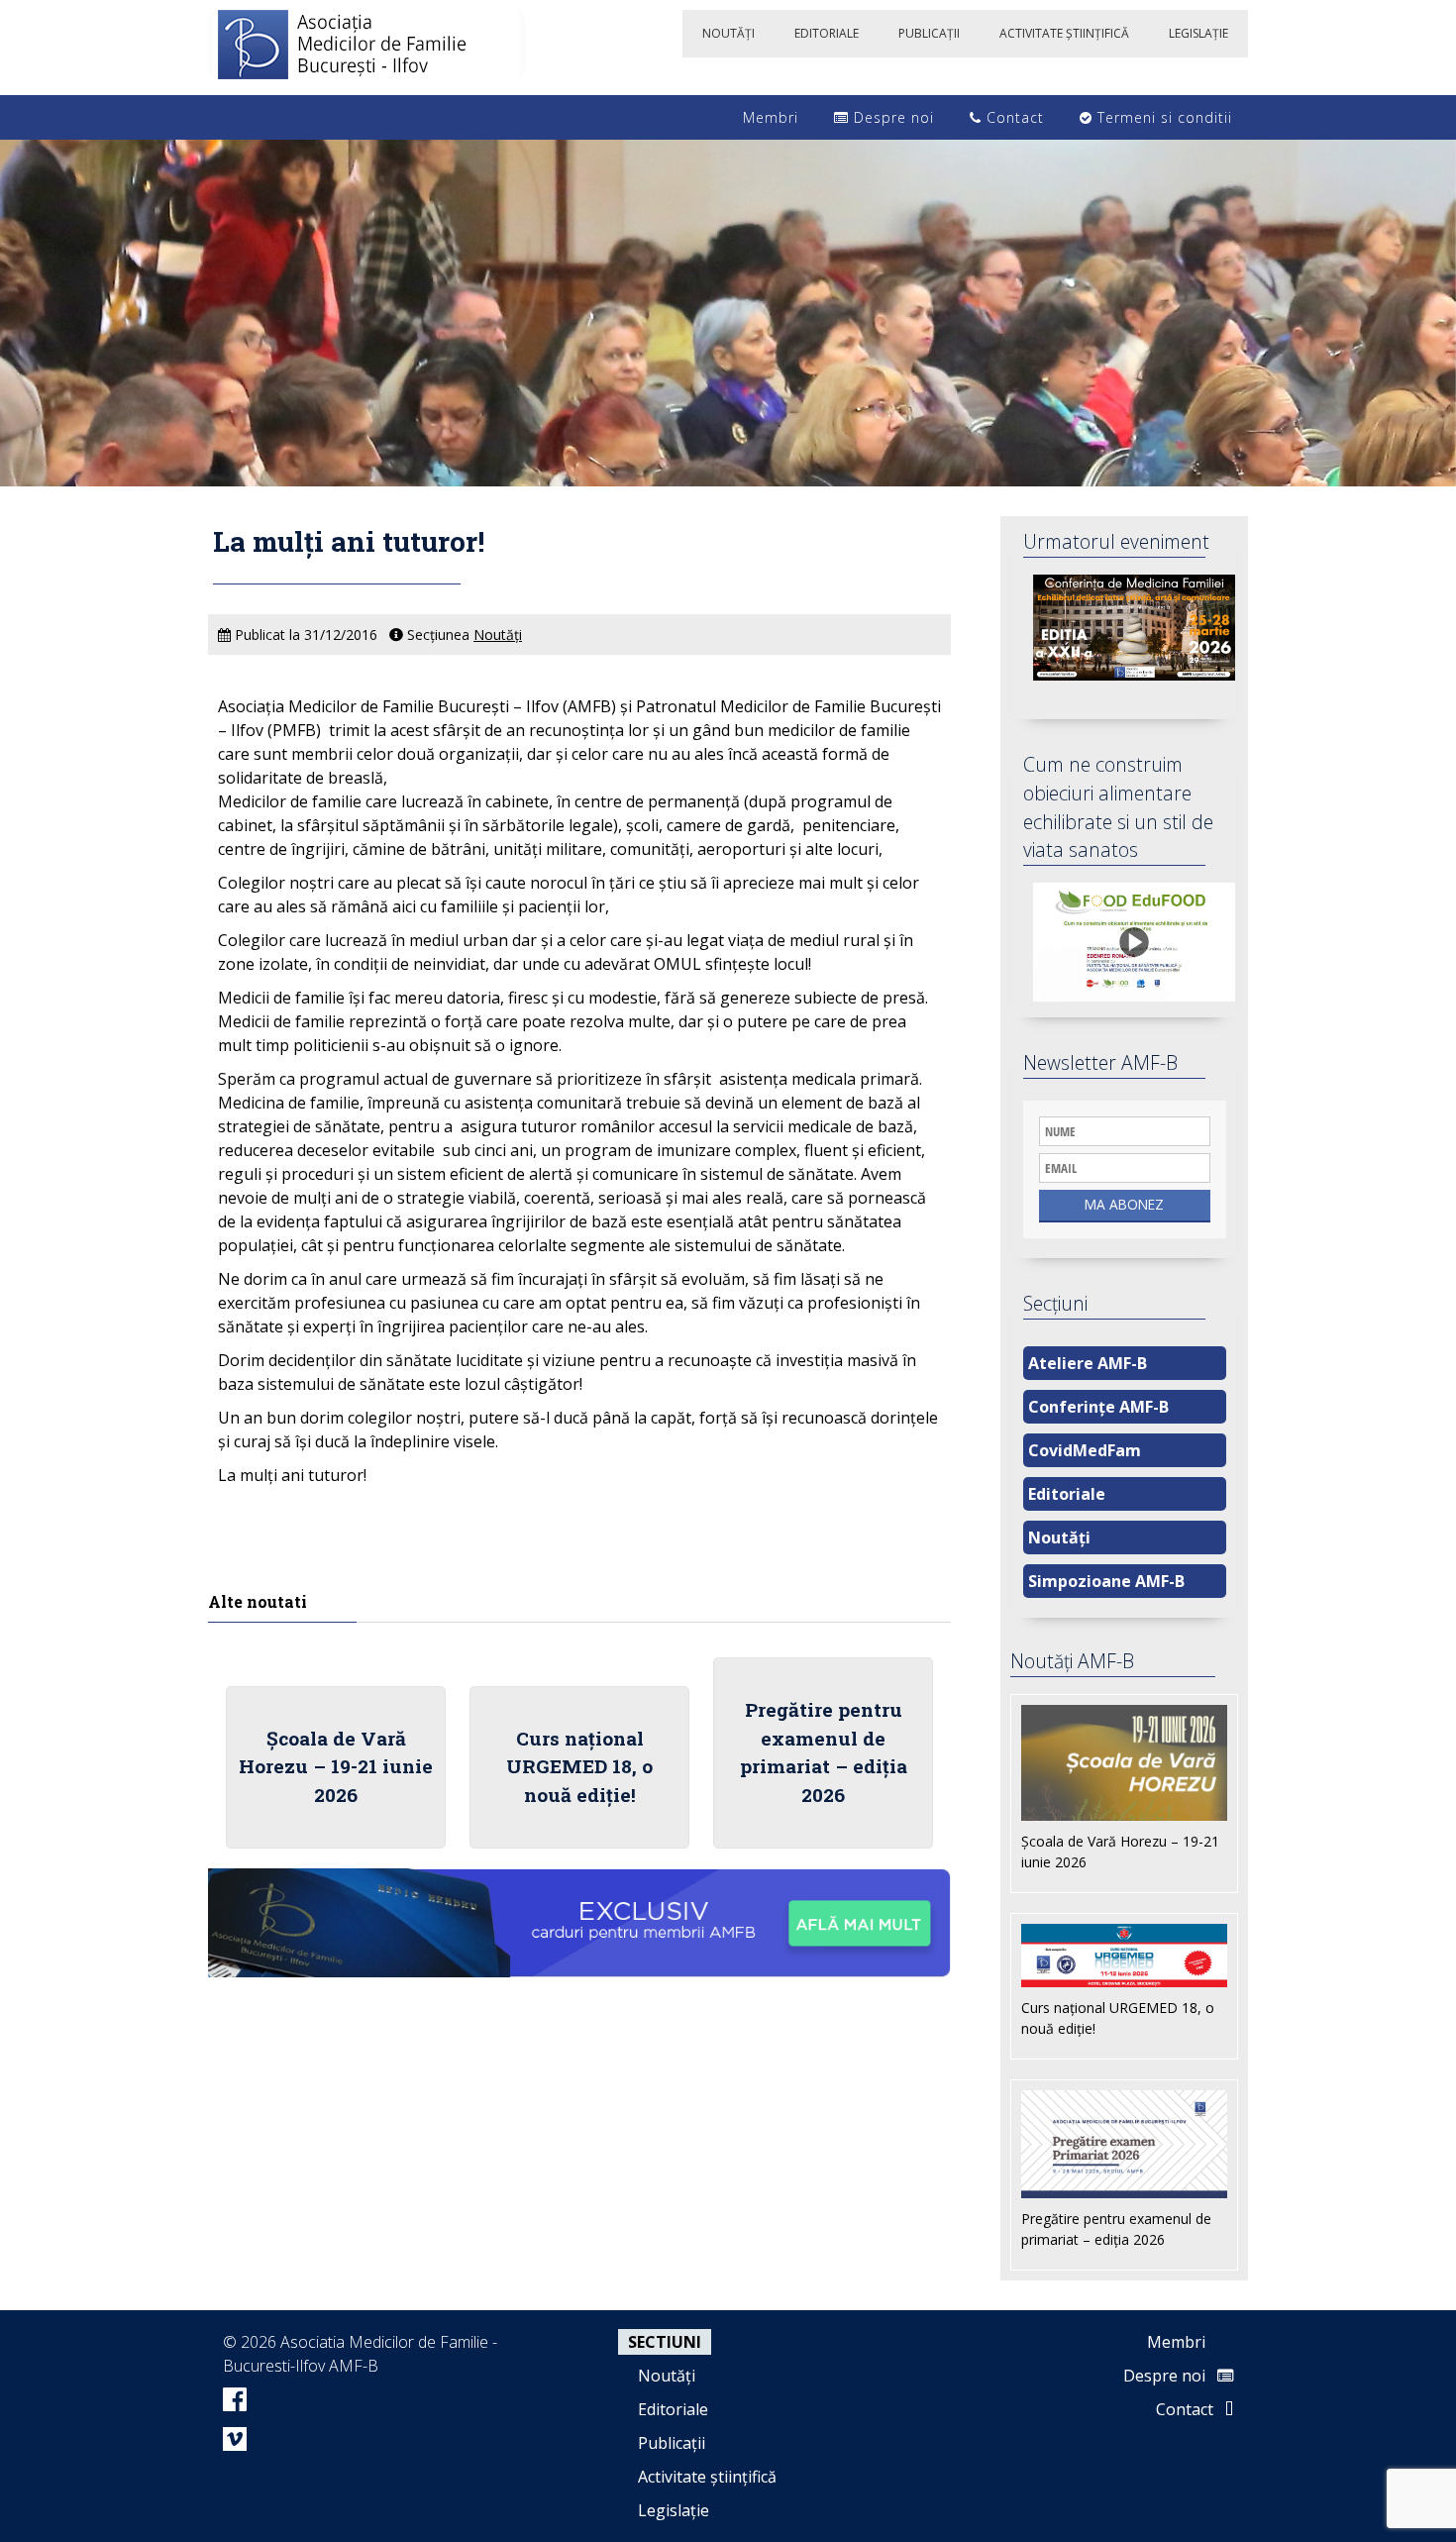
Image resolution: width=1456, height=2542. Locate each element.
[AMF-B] (366, 48)
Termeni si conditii (1162, 117)
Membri (768, 117)
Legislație (674, 2510)
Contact (1013, 117)
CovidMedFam (1085, 1450)
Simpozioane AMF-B (1106, 1581)
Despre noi (891, 117)
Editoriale (1067, 1494)
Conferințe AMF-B (1098, 1407)
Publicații (672, 2443)
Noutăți (498, 635)
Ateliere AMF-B (1088, 1363)
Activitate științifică (707, 2477)
